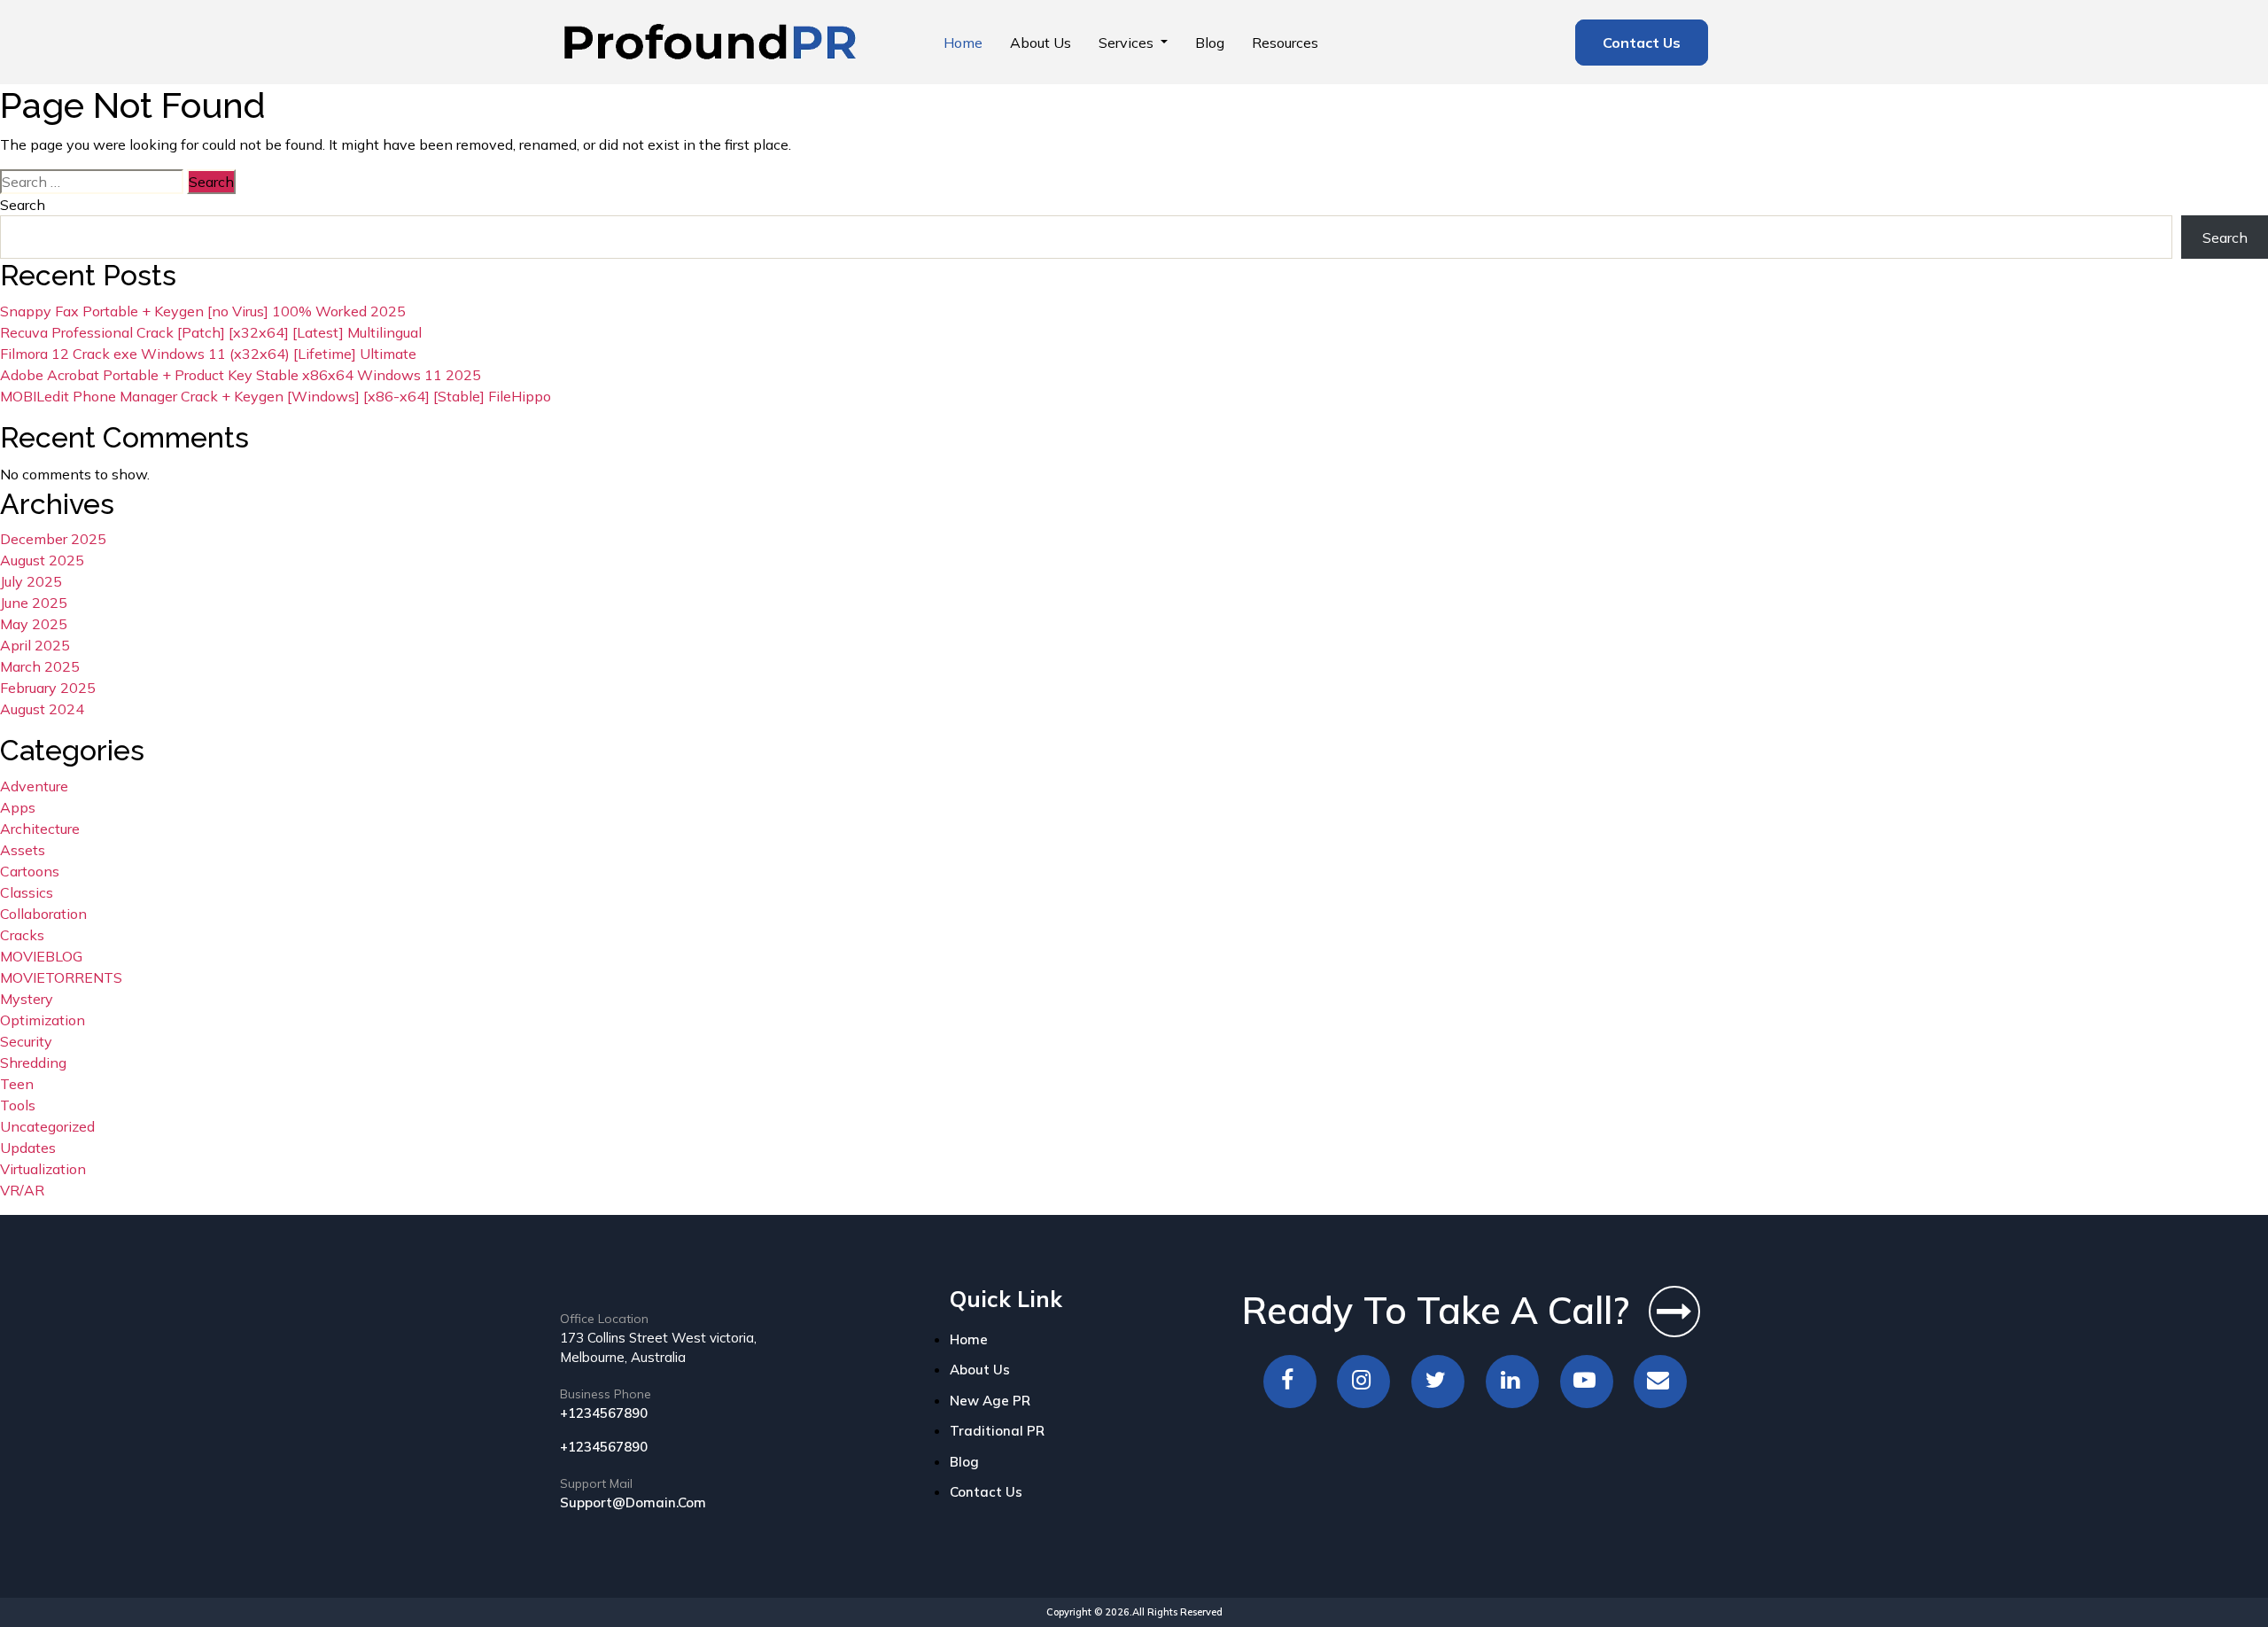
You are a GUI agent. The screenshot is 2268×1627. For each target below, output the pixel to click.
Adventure (34, 786)
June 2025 (34, 603)
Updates (28, 1148)
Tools (18, 1105)
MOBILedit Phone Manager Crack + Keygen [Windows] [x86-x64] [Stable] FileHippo (276, 396)
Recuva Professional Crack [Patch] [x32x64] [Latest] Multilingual (211, 332)
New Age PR (990, 1401)
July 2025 (31, 581)
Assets (23, 850)
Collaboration (43, 914)
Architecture (40, 829)
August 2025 (42, 560)
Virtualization (43, 1169)
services (1128, 43)
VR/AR (22, 1190)
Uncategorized (47, 1126)
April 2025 (35, 645)
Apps (18, 807)
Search (23, 205)
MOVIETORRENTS (61, 977)
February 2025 (48, 688)
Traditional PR (997, 1431)
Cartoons (30, 871)
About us (1041, 43)
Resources (1285, 43)
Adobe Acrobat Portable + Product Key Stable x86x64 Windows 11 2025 (241, 375)
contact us (986, 1492)
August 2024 (42, 709)
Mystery (27, 999)
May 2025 (34, 624)
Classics (27, 892)
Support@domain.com (633, 1502)
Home (963, 43)
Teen (17, 1084)
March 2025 (40, 666)
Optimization (43, 1020)
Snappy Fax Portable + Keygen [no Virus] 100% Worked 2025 (203, 311)
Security (26, 1041)
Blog (1210, 43)
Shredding (33, 1063)
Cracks (22, 935)
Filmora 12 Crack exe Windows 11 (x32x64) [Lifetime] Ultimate (208, 354)
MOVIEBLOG (41, 956)
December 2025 (53, 539)
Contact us (1642, 43)
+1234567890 (604, 1413)
